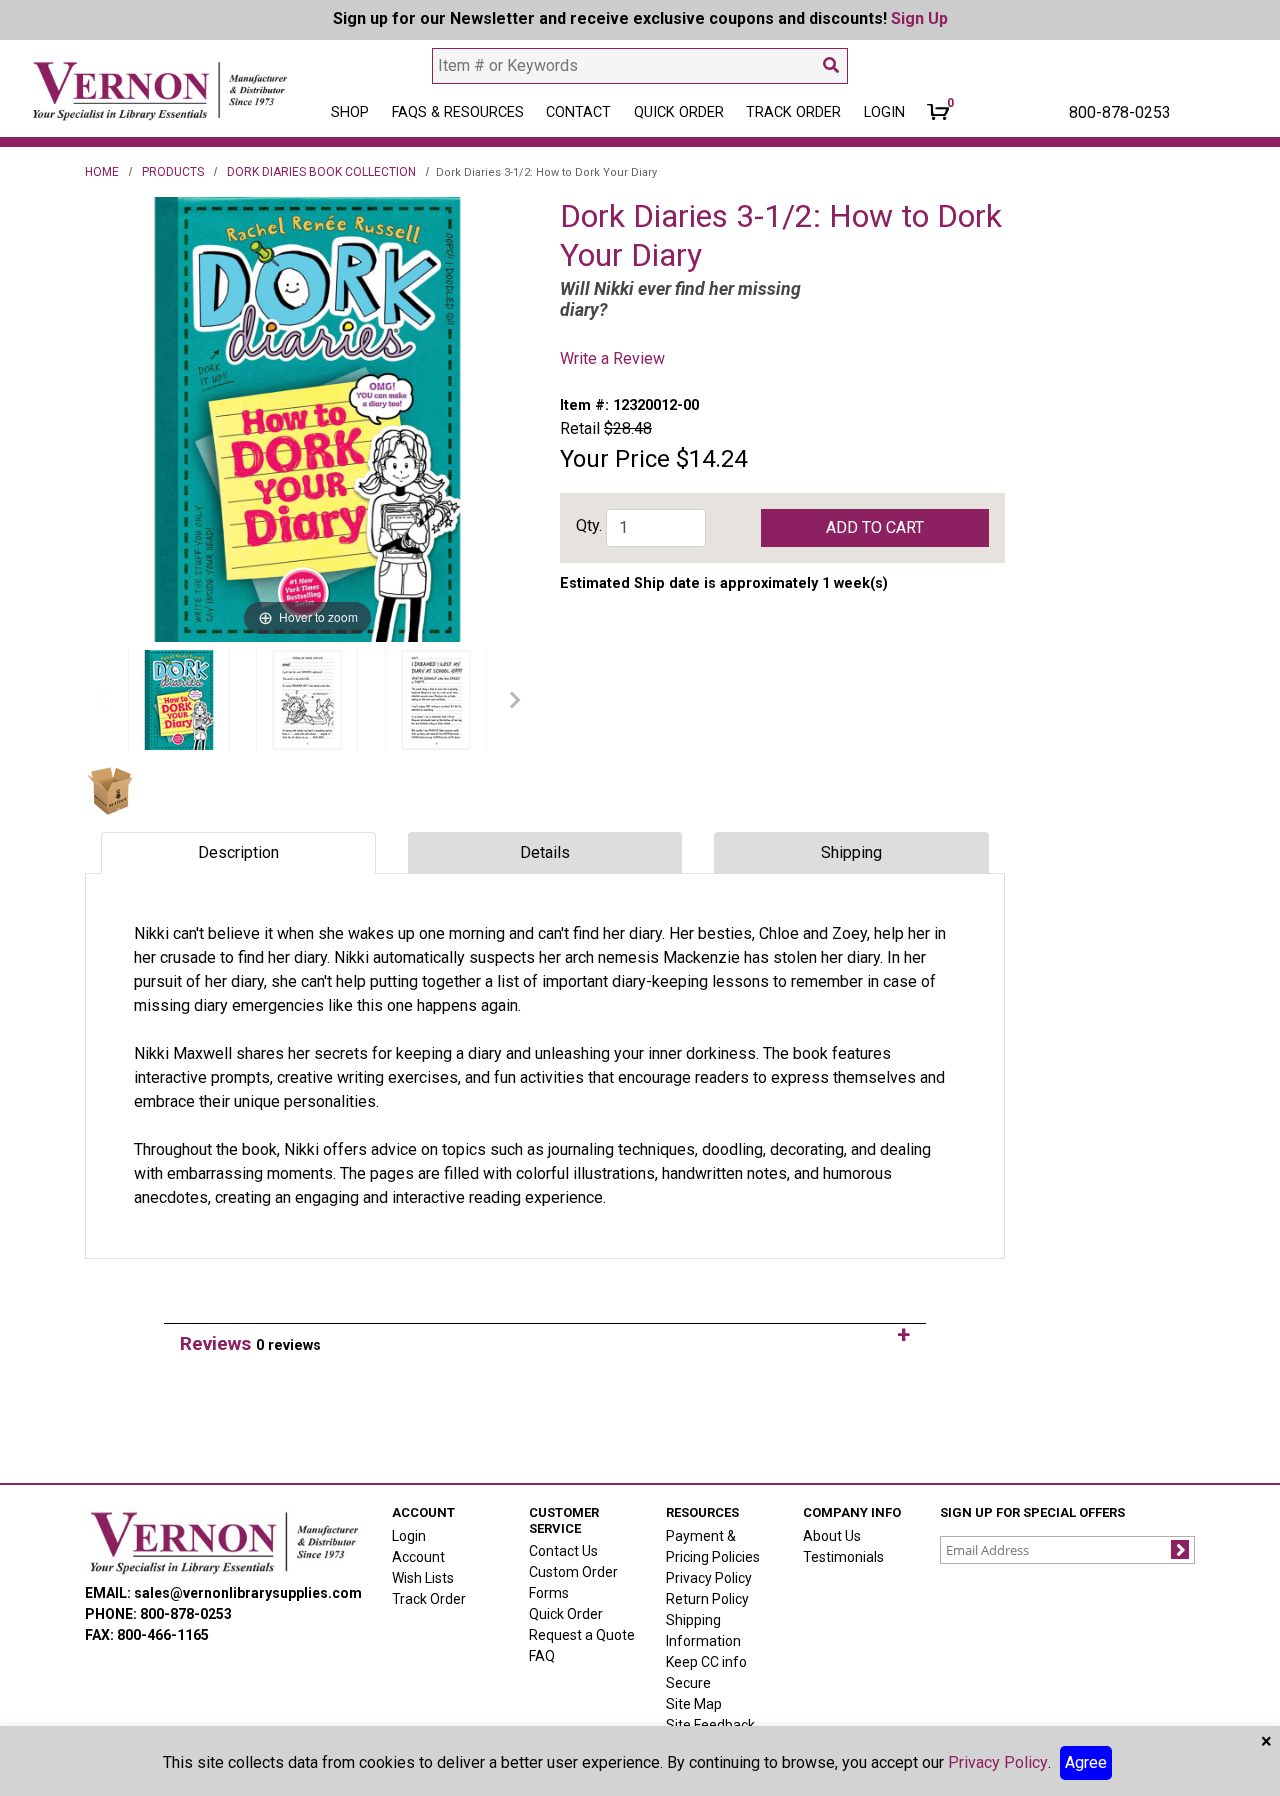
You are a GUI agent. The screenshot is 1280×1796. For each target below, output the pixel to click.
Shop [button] (350, 112)
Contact (578, 112)
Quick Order (679, 112)
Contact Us (563, 1551)
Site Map (694, 1704)
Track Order (793, 112)
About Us (832, 1536)
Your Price (615, 459)
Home (102, 172)
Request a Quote (582, 1635)
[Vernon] (223, 1543)
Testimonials (843, 1557)
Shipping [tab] (851, 852)
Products (173, 172)
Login (409, 1536)
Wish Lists (423, 1578)
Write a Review (612, 358)
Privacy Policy (709, 1578)
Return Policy (707, 1599)
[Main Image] (179, 700)
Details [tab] (545, 852)
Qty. (589, 525)
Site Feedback (710, 1725)
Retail (580, 428)
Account (418, 1557)
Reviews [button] (250, 1343)
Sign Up (919, 18)
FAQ (542, 1656)
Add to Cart (875, 527)
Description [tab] (238, 852)
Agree (1086, 1762)
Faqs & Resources (458, 112)
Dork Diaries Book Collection (321, 172)
